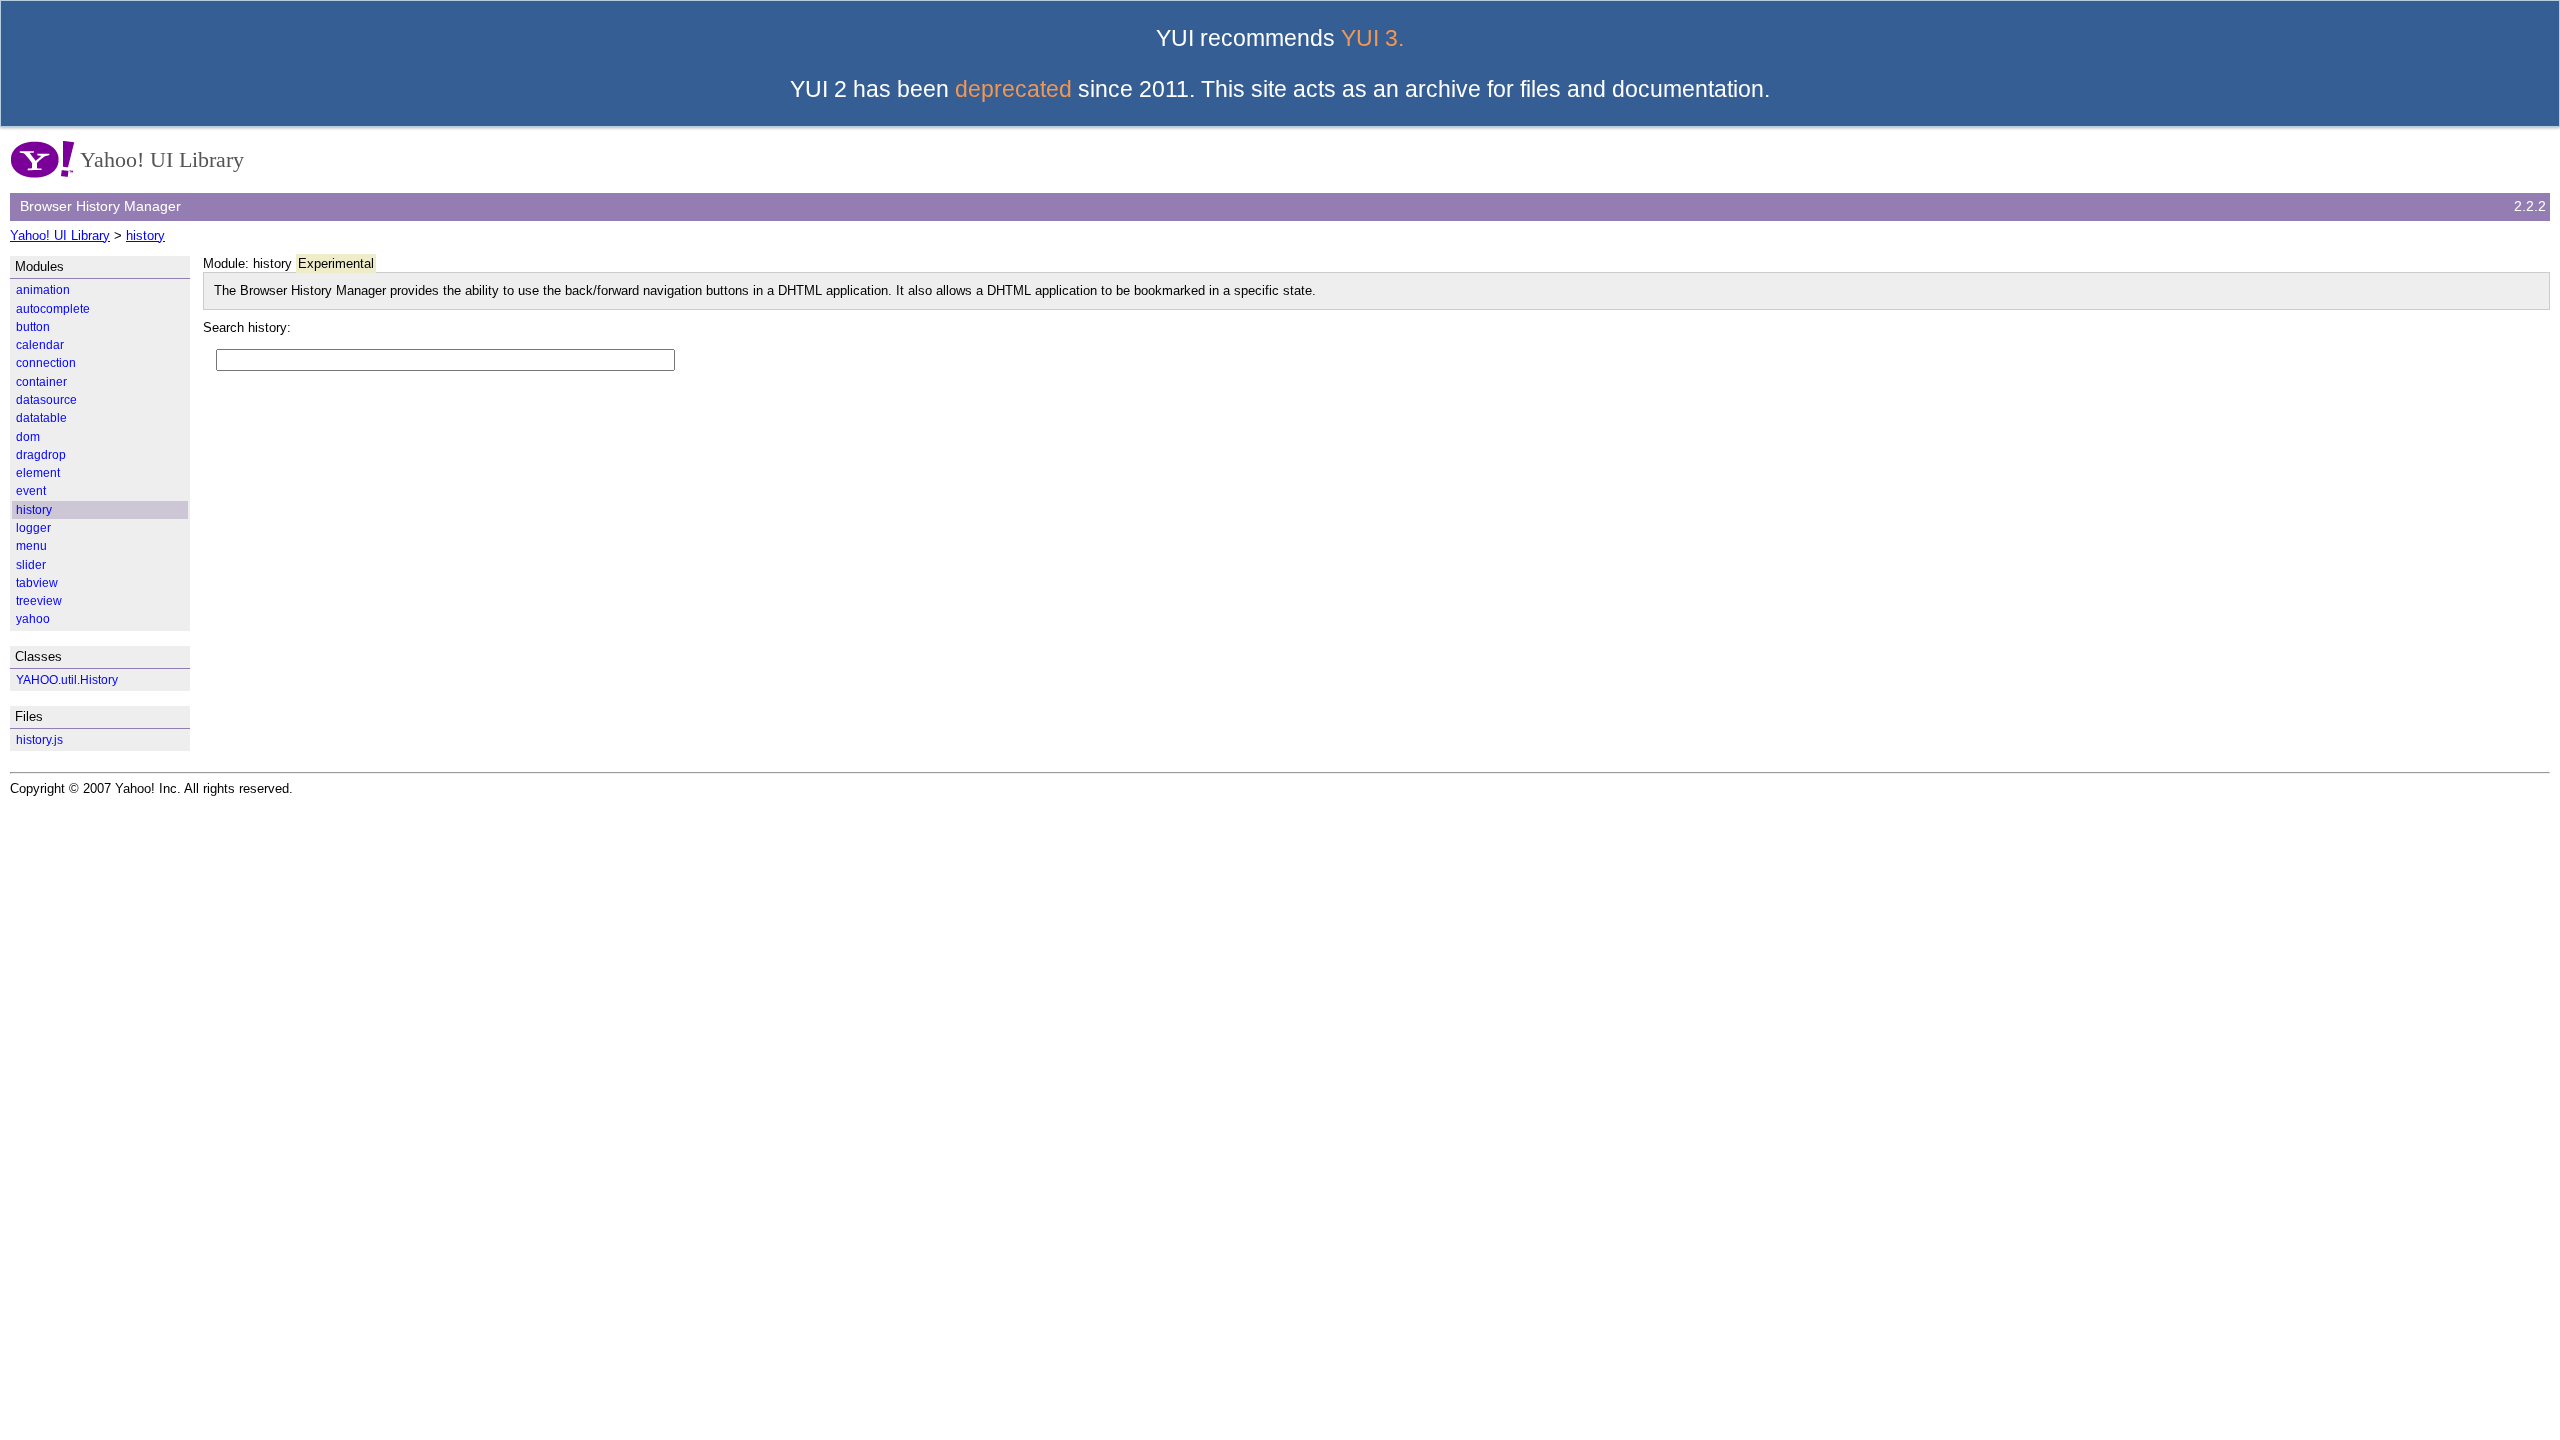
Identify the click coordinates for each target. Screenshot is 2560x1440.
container (41, 381)
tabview (37, 582)
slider (31, 564)
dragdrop (41, 454)
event (31, 490)
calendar (40, 344)
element (38, 472)
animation (43, 289)
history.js (39, 739)
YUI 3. (1372, 38)
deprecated (1013, 89)
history (145, 235)
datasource (46, 399)
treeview (39, 600)
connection (46, 362)
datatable (41, 417)
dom (28, 436)
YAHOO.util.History (67, 679)
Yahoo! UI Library (60, 235)
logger (33, 527)
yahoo (33, 618)
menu (31, 545)
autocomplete (53, 308)
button (33, 326)
